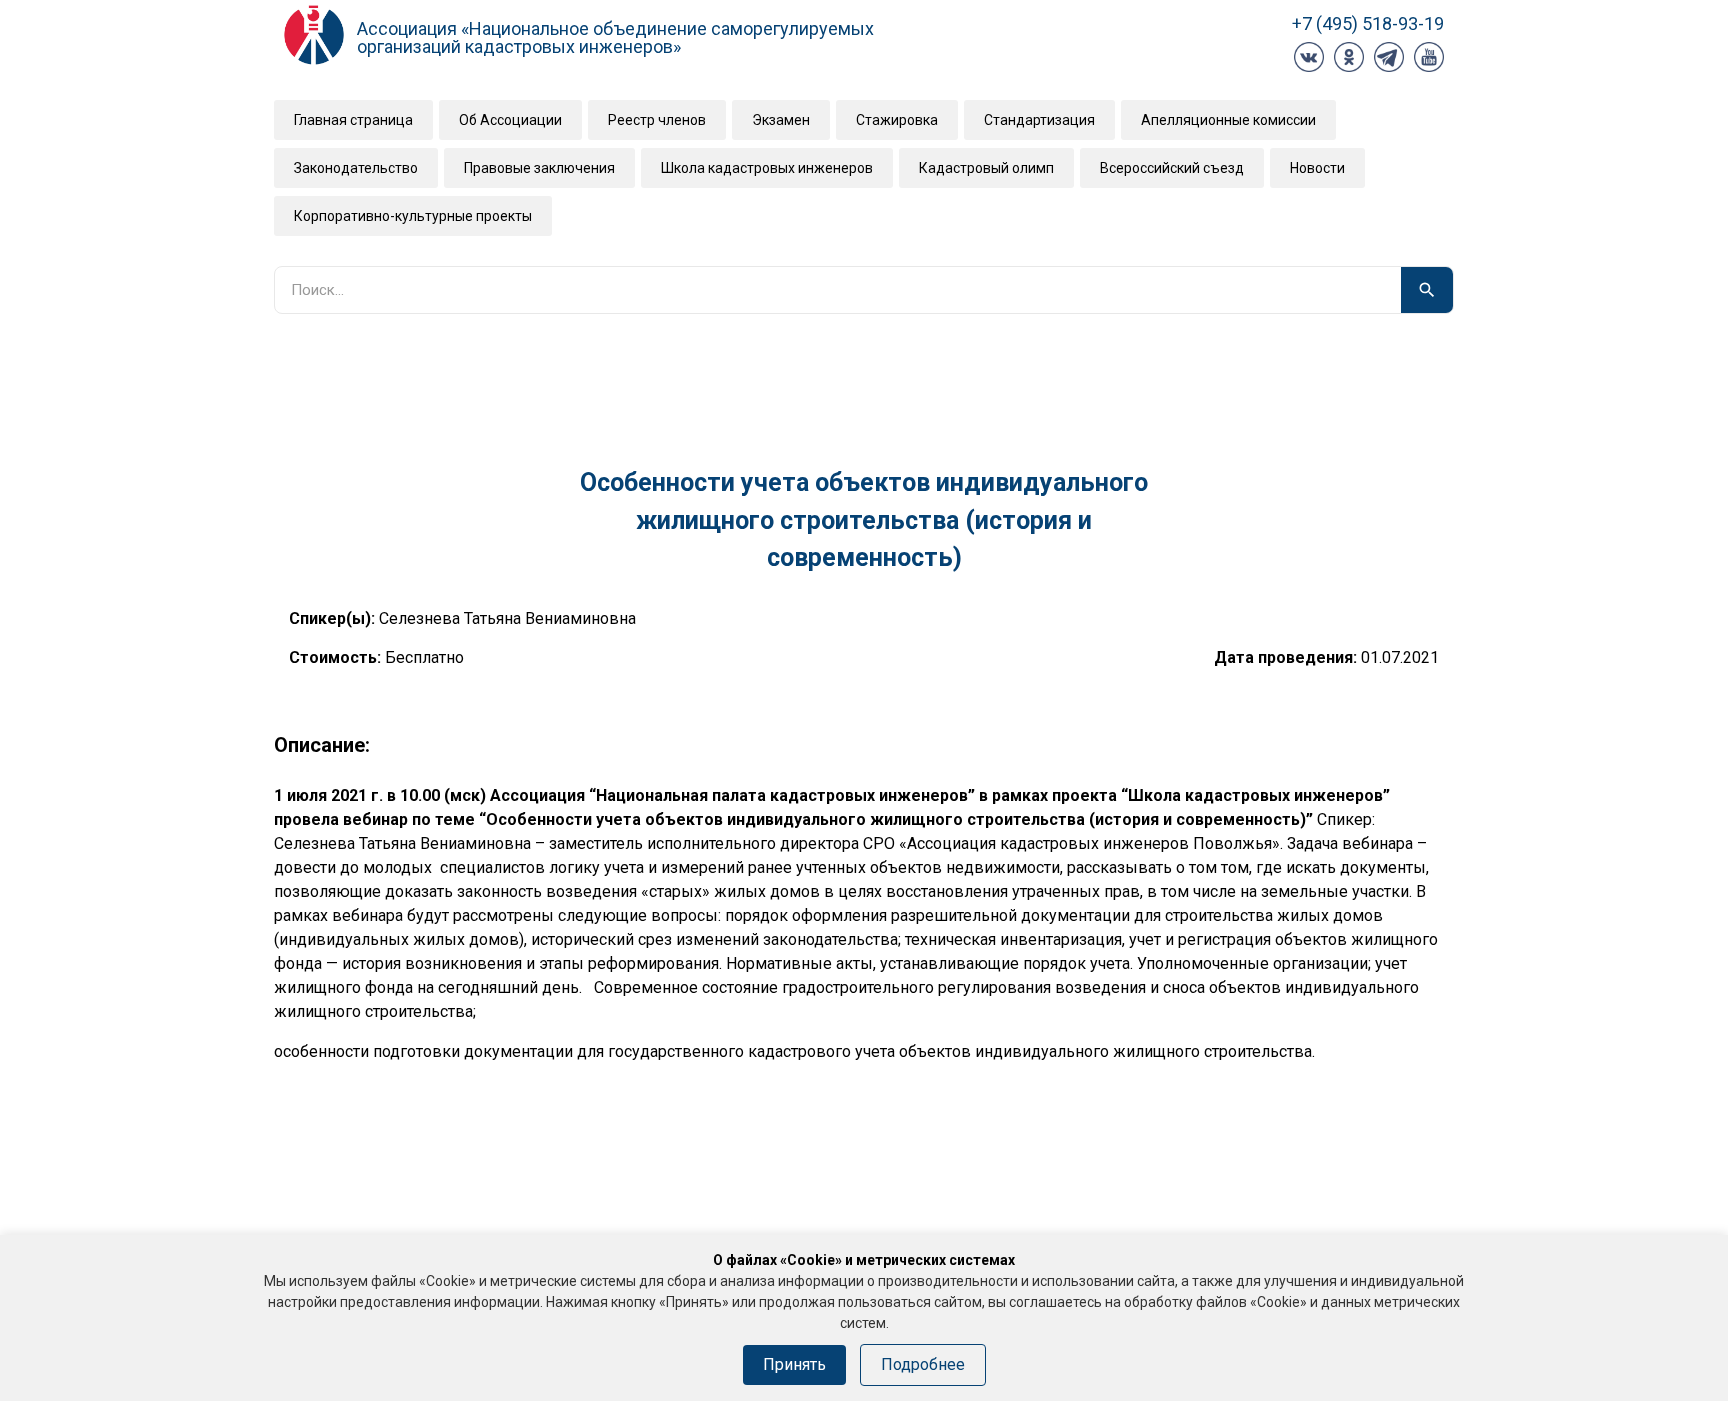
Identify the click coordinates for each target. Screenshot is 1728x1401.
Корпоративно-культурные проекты (413, 216)
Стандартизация (1039, 120)
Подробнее (923, 1364)
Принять (794, 1364)
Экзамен (781, 120)
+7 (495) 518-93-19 (1368, 23)
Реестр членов (657, 120)
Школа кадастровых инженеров (767, 168)
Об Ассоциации (510, 120)
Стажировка (897, 120)
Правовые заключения (539, 168)
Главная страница (353, 120)
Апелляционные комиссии (1228, 120)
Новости (1317, 168)
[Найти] (1427, 290)
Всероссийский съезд (1172, 168)
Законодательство (356, 168)
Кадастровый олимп (986, 168)
